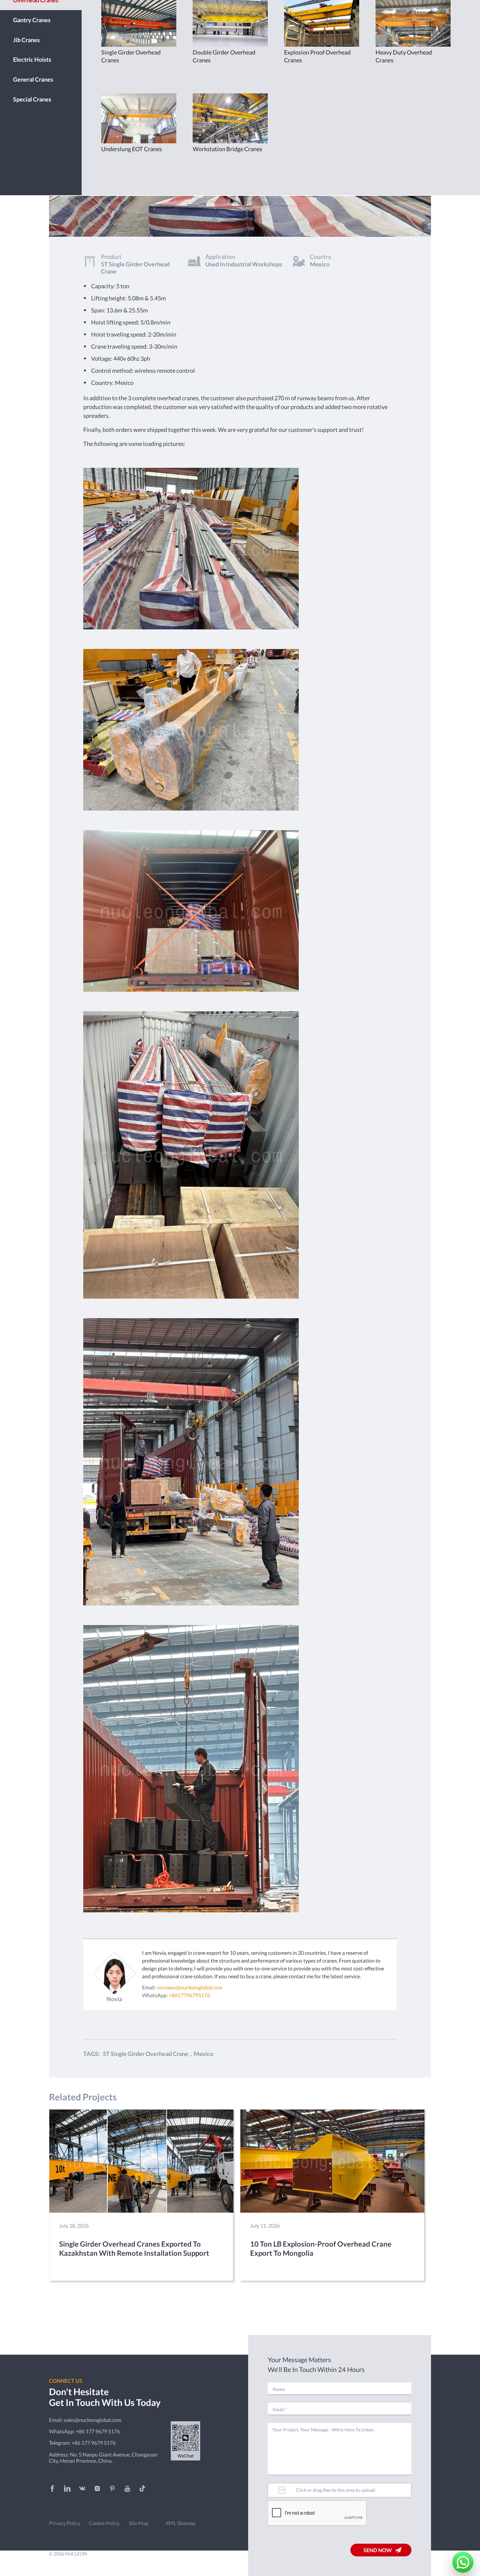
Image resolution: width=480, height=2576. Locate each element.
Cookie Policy (104, 2523)
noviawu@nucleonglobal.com (190, 1987)
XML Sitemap (181, 2523)
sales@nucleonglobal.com (92, 2420)
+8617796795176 (189, 1995)
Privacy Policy (65, 2523)
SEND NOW (378, 2550)
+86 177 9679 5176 (98, 2431)
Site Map (139, 2523)
